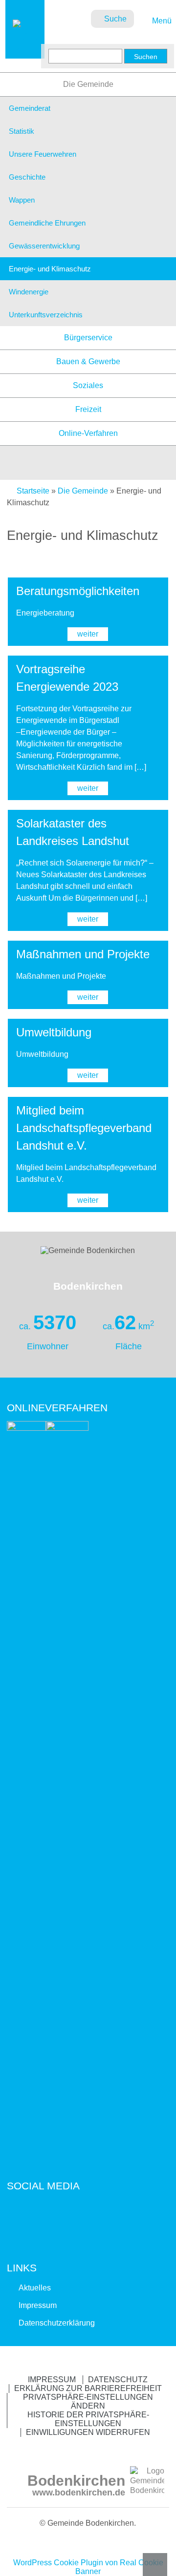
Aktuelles (35, 2288)
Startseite (33, 491)
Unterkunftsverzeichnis (46, 315)
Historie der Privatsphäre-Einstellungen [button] (88, 2419)
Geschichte (27, 177)
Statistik (22, 131)
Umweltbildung (54, 1032)
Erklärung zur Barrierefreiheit (88, 2388)
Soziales (88, 385)
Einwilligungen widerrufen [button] (88, 2432)
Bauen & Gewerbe (88, 361)
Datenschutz (118, 2380)
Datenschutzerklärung (57, 2323)
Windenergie (29, 292)
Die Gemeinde (88, 84)
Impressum (38, 2305)
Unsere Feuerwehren (43, 154)
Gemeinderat (30, 108)
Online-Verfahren (88, 433)
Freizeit (88, 409)
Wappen (22, 200)
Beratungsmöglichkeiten (78, 591)
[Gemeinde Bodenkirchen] (25, 49)
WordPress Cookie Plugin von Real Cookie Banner (88, 2567)
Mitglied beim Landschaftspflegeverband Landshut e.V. (84, 1128)
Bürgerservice (88, 338)
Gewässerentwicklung (44, 246)
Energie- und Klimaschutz (50, 269)
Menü (161, 21)
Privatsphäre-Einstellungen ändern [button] (88, 2401)
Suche (115, 19)
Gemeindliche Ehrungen (47, 223)
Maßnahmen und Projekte (86, 954)
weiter (88, 634)
